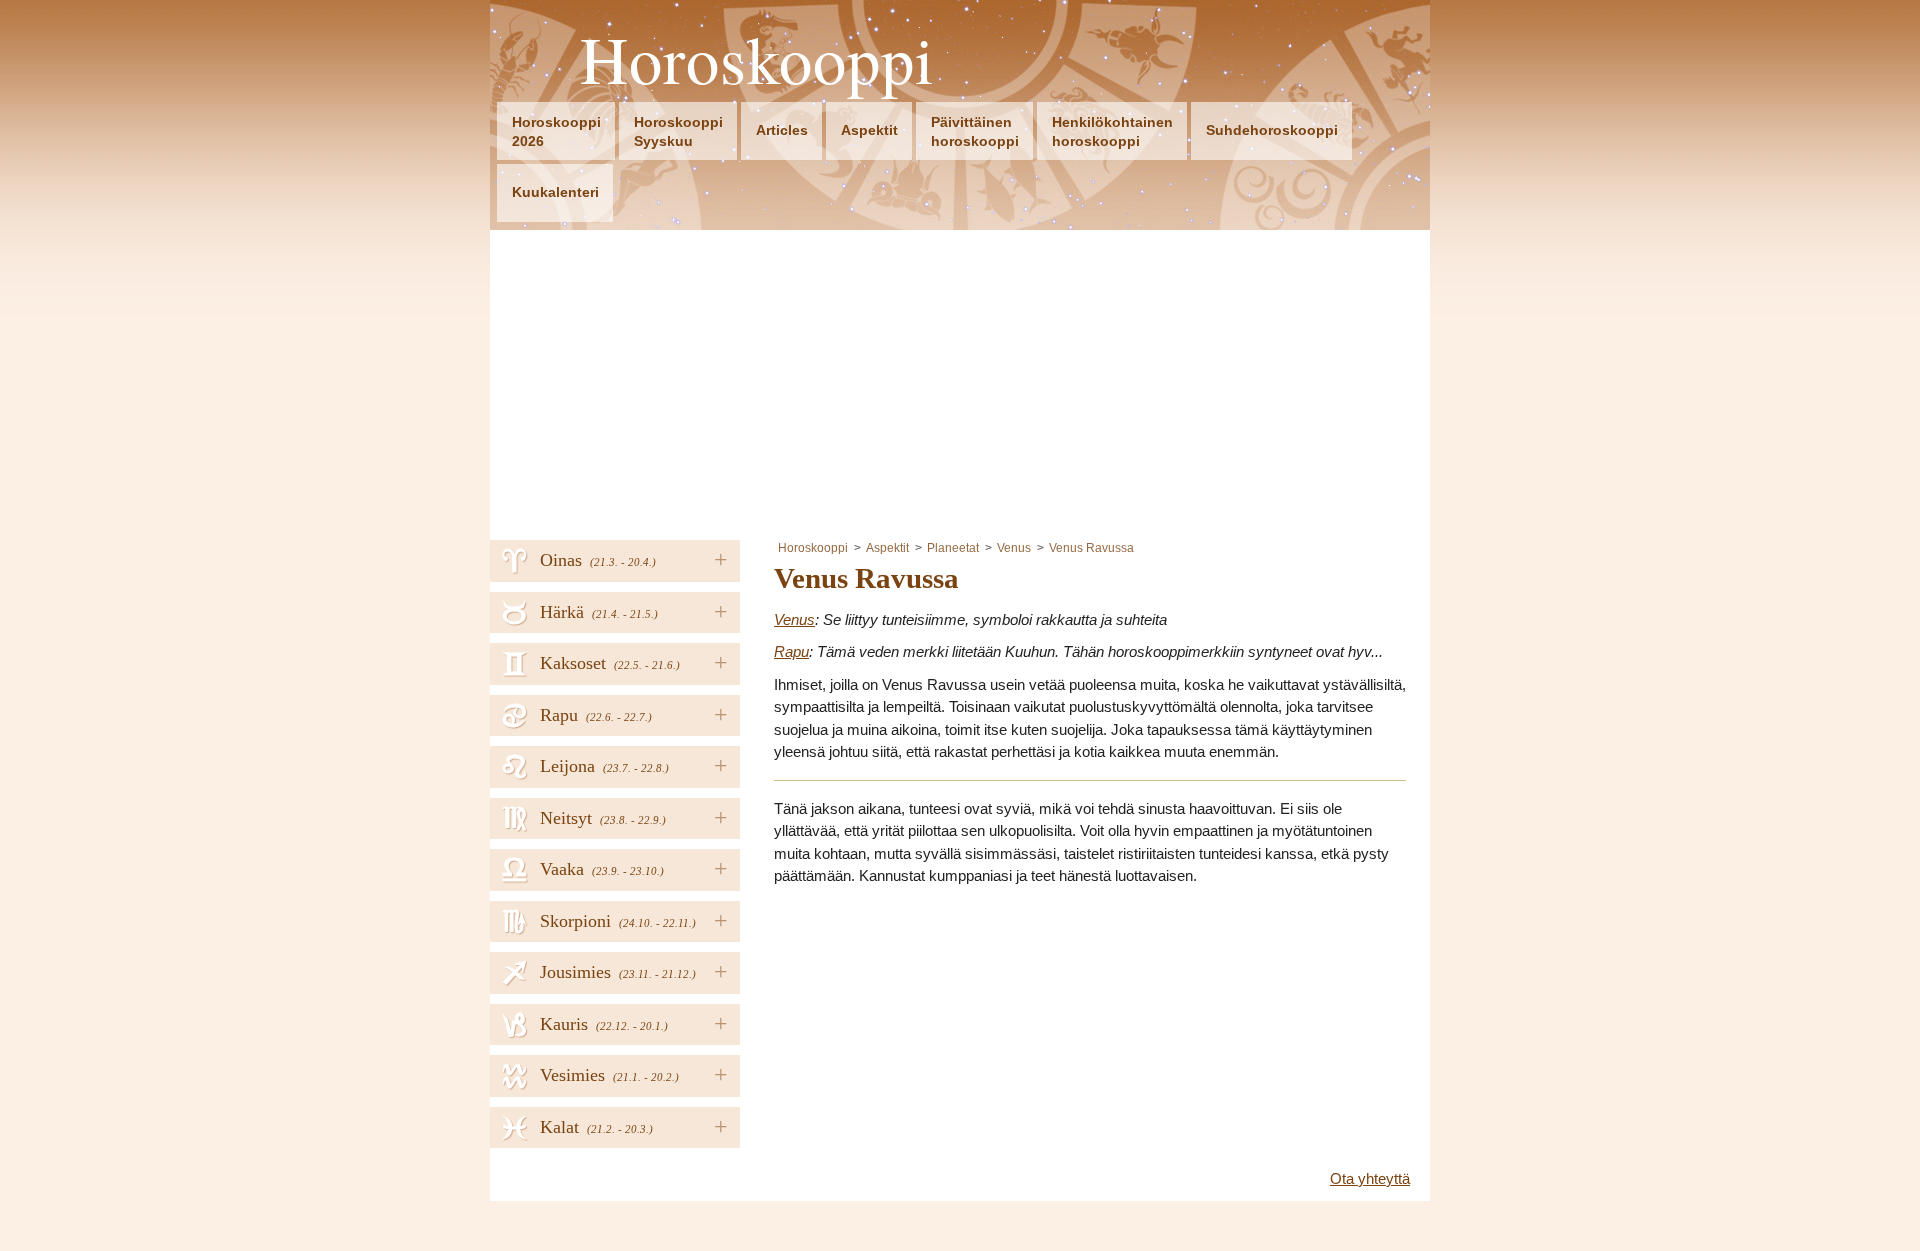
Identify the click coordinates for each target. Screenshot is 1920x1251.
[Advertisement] (960, 380)
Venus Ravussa (1091, 548)
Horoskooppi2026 (556, 131)
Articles (782, 130)
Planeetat (953, 548)
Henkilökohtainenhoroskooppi (1112, 131)
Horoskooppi (757, 59)
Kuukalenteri (555, 192)
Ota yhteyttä (1370, 1178)
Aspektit (869, 130)
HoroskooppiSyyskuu (678, 131)
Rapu (791, 651)
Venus (1014, 548)
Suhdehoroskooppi (1272, 130)
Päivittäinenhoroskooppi (975, 131)
